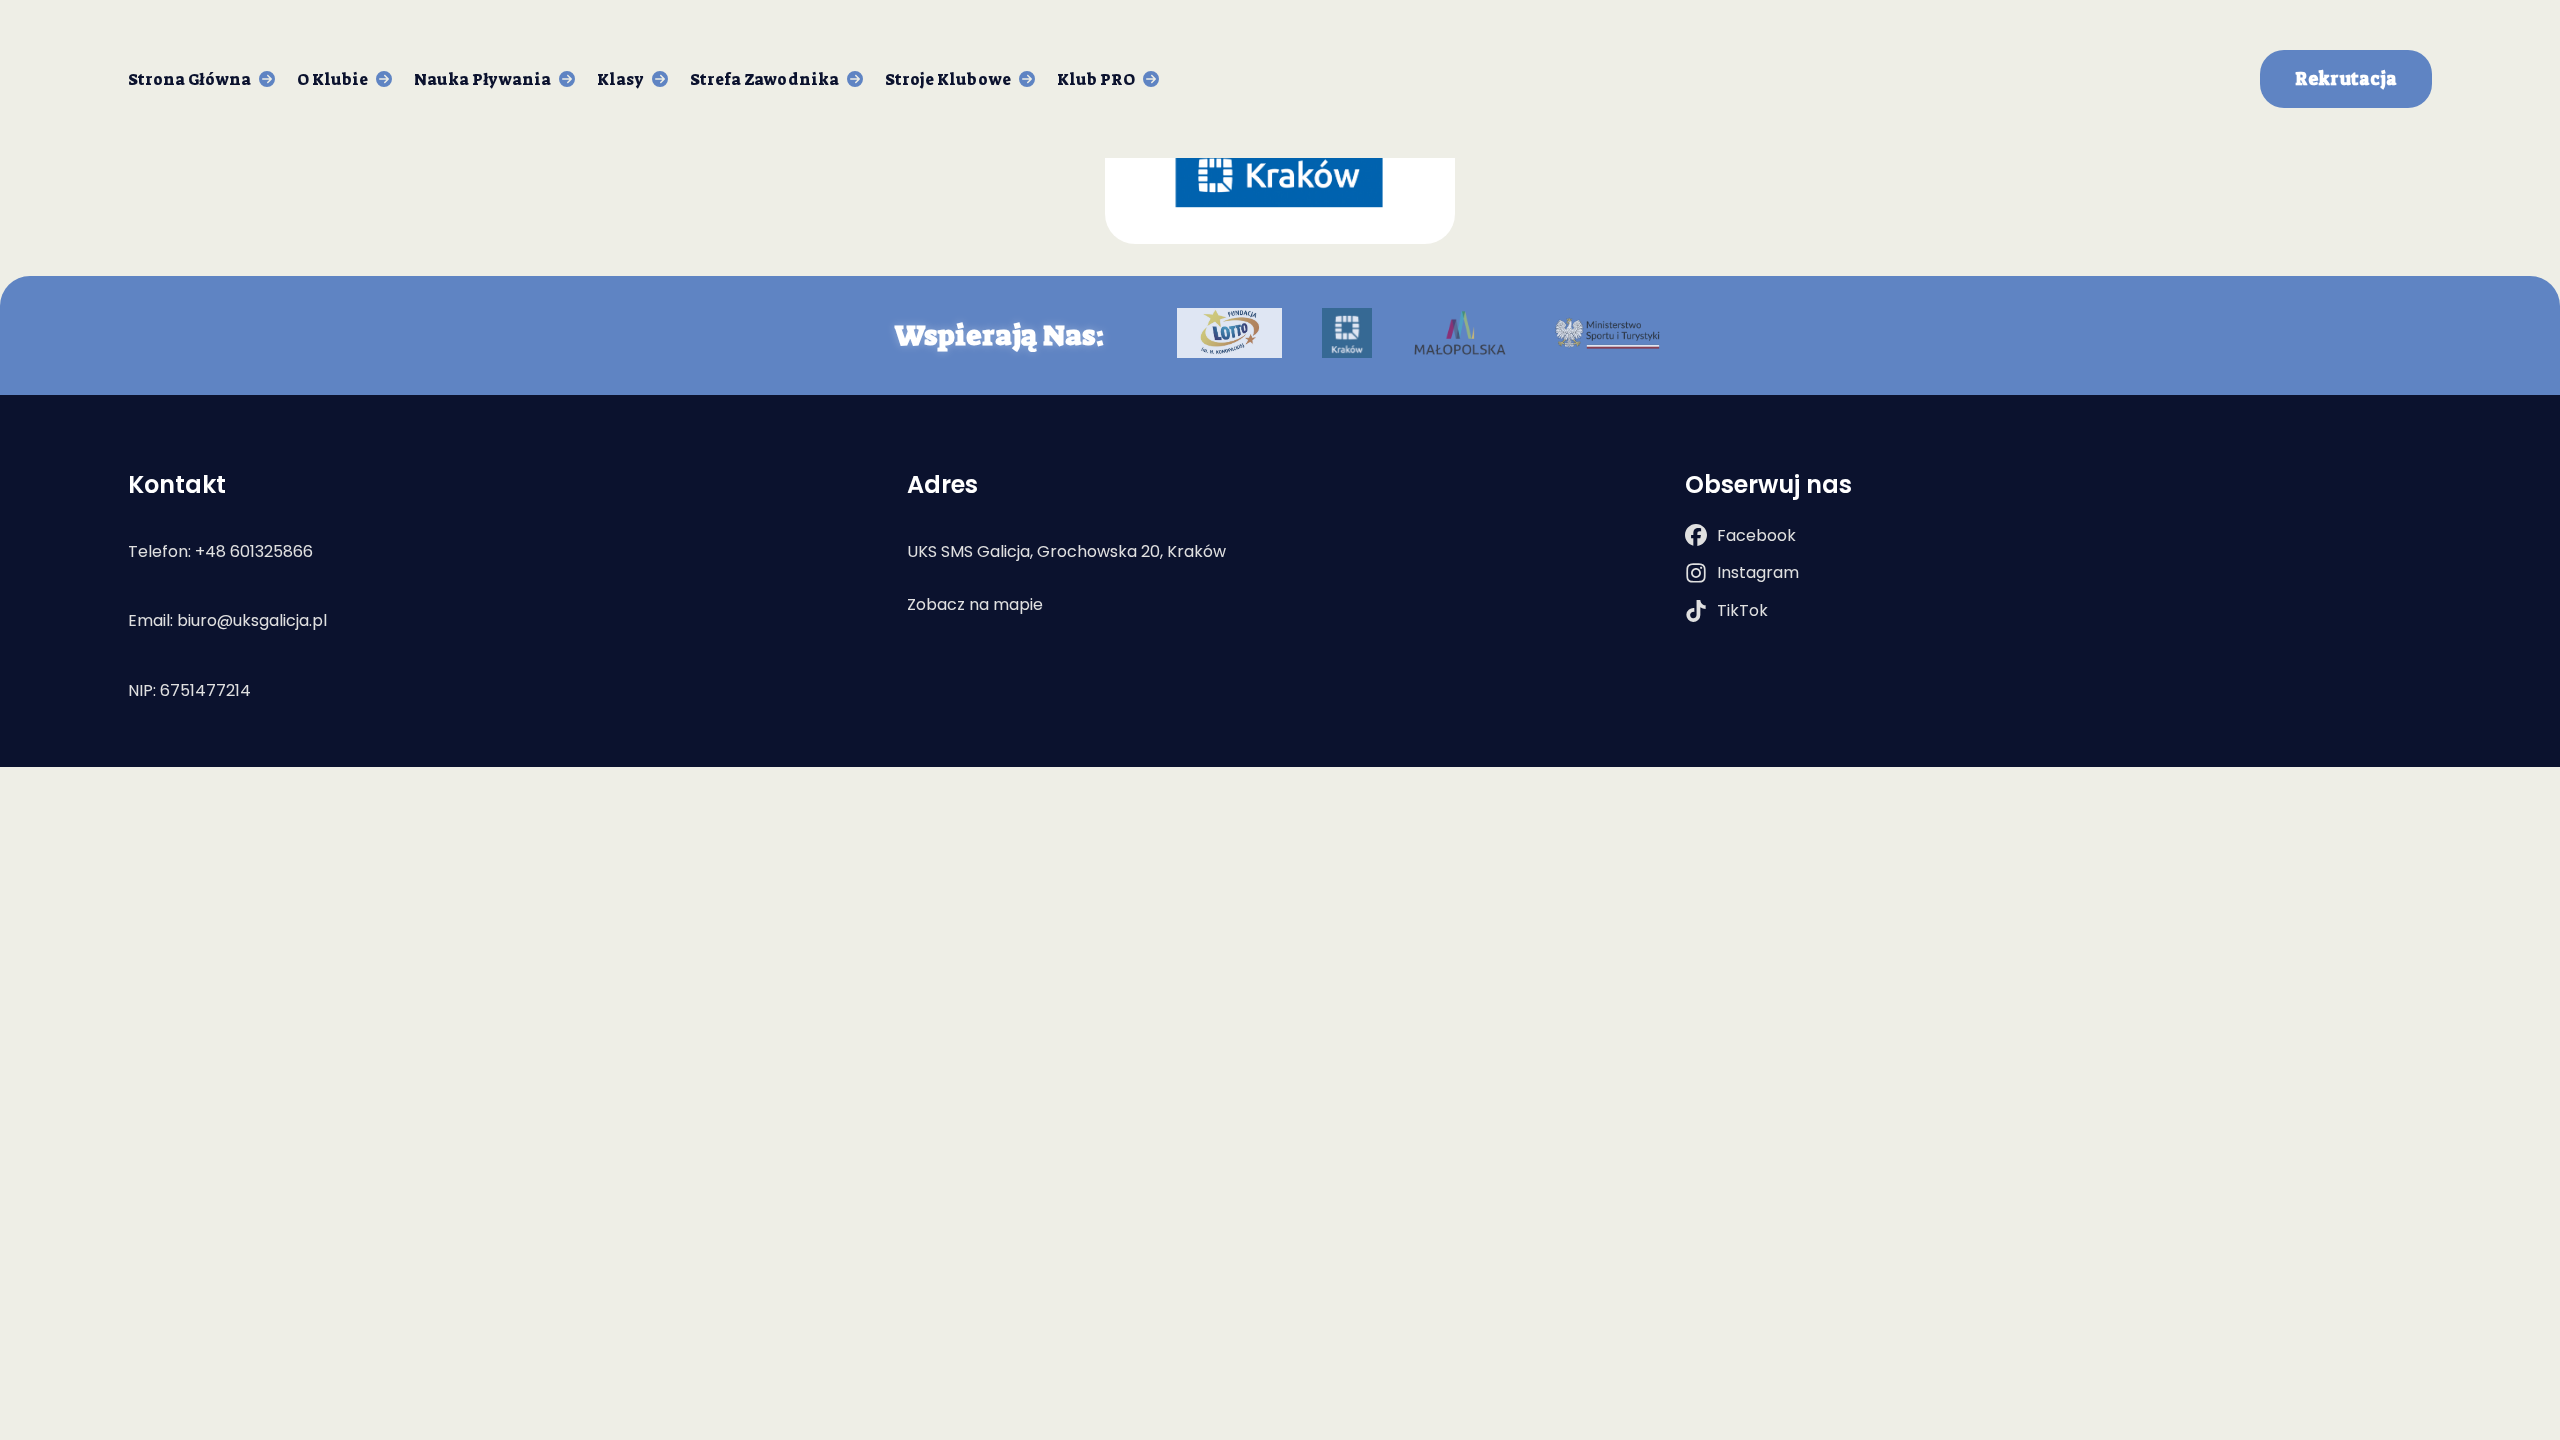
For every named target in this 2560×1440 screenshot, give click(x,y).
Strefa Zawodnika (764, 79)
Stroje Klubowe (948, 79)
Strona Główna (189, 79)
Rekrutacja (2346, 79)
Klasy (620, 79)
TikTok (1742, 610)
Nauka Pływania (482, 79)
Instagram (1758, 572)
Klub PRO (1096, 79)
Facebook (1756, 535)
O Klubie (332, 79)
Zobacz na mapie (975, 604)
